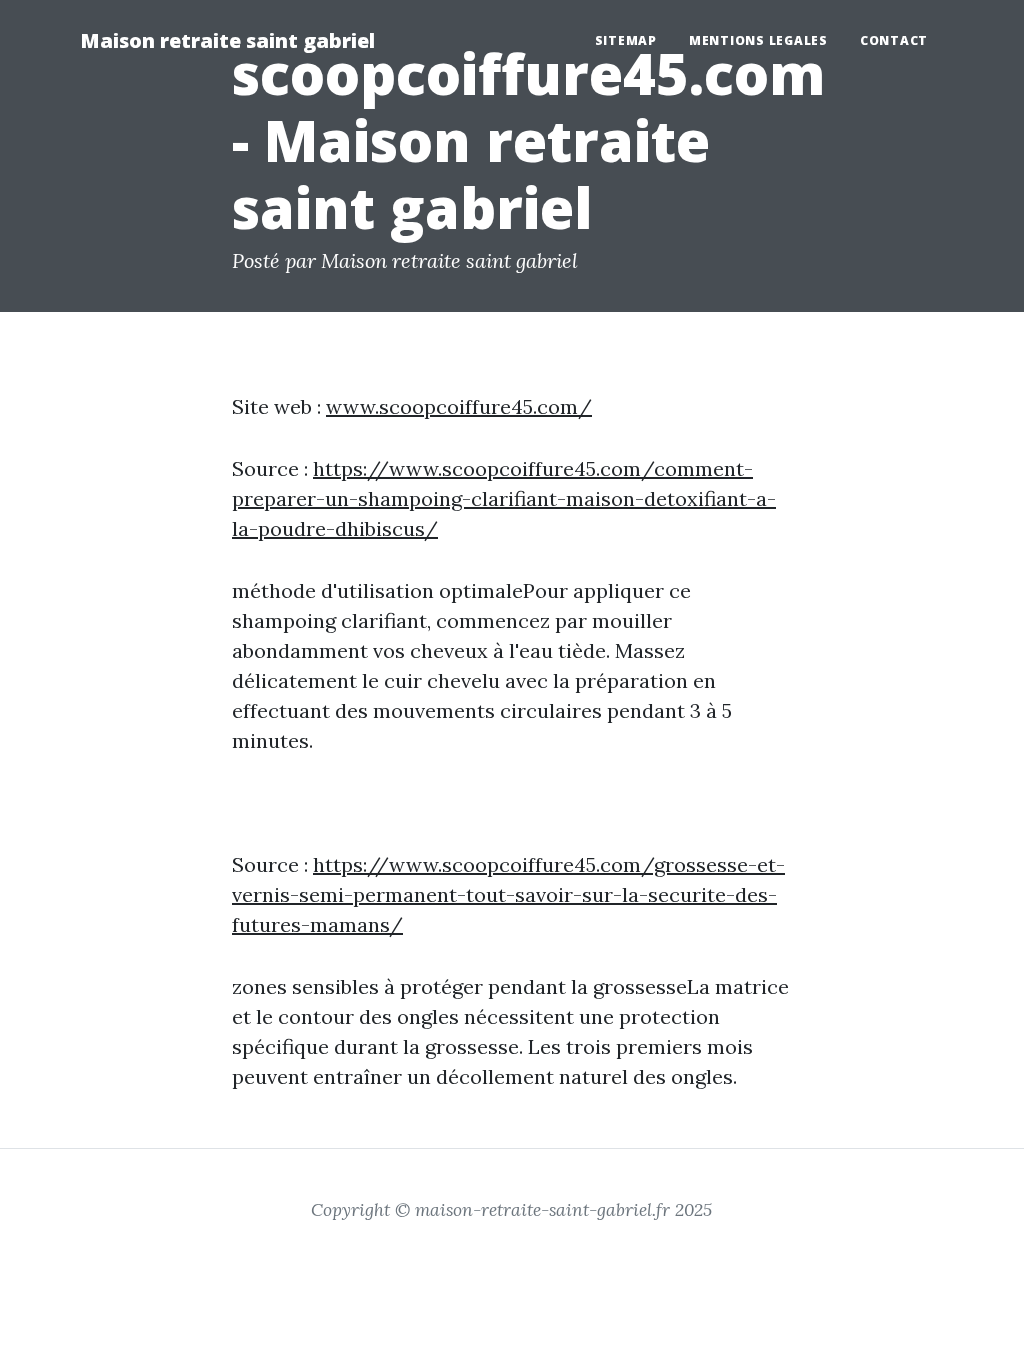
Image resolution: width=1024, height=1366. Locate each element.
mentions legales (758, 40)
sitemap (626, 40)
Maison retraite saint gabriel (227, 40)
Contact (894, 40)
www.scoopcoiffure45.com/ (459, 406)
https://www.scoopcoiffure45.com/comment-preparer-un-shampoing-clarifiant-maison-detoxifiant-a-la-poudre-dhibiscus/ (504, 498)
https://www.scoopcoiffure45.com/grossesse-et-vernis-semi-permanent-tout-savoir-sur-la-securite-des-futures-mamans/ (508, 894)
